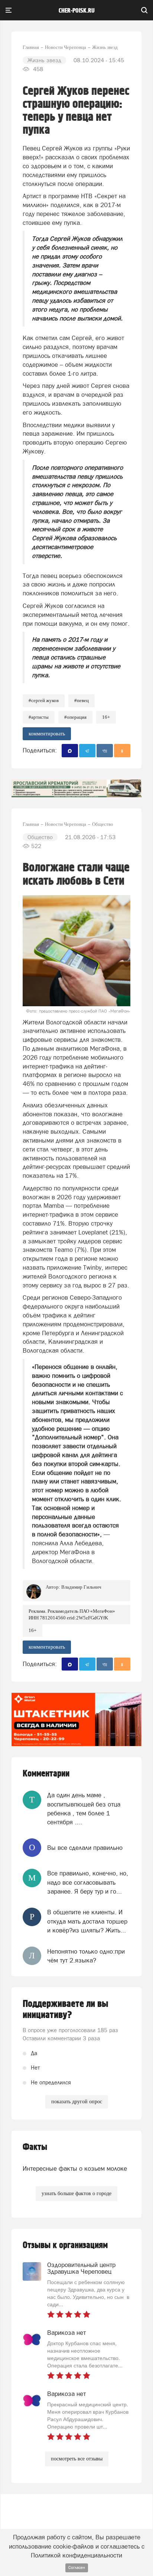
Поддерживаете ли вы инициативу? (66, 2010)
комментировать (47, 734)
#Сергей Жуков (44, 700)
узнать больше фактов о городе (76, 2193)
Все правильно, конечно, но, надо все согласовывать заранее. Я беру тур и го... (88, 1882)
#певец (82, 700)
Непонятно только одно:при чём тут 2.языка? (86, 1956)
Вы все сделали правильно (85, 1848)
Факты (35, 2147)
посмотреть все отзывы (77, 2459)
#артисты (39, 717)
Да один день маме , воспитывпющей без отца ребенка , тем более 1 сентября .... (84, 1809)
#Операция (75, 717)
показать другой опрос (77, 2102)
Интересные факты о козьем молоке (75, 2168)
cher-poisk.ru (77, 11)
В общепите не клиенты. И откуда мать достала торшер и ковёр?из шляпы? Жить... (87, 1921)
